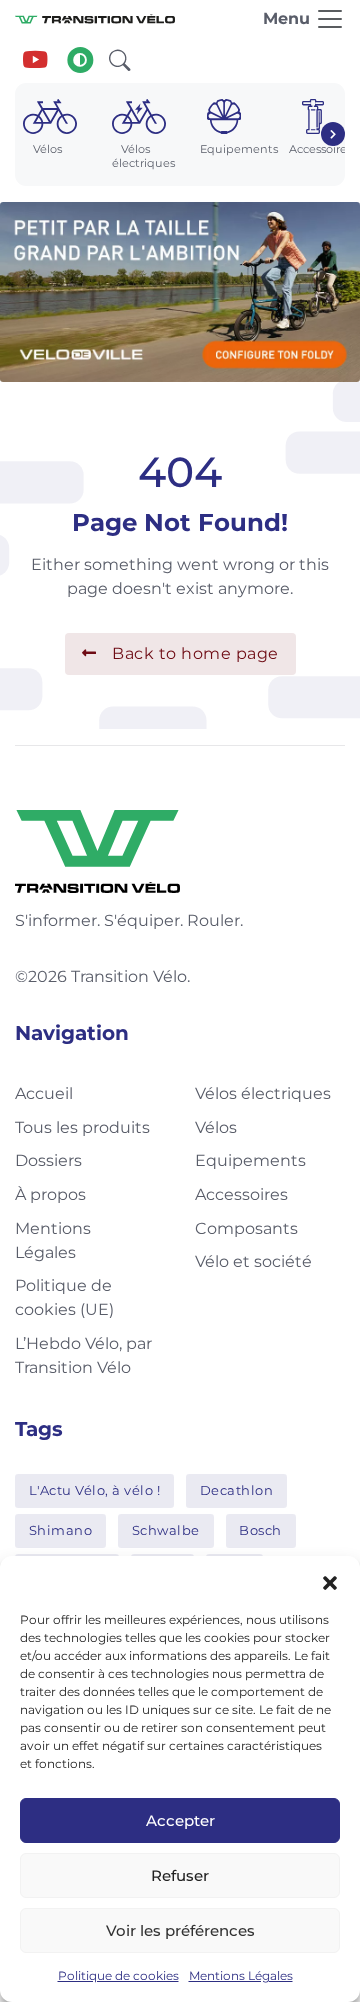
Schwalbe (166, 1530)
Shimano (61, 1530)
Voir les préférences (180, 1930)
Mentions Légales (241, 1975)
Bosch (260, 1530)
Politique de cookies (118, 1975)
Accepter (180, 1820)
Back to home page (195, 653)
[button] (330, 1581)
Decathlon (237, 1490)
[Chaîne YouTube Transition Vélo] (35, 60)
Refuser (180, 1875)
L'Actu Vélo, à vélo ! (95, 1490)
